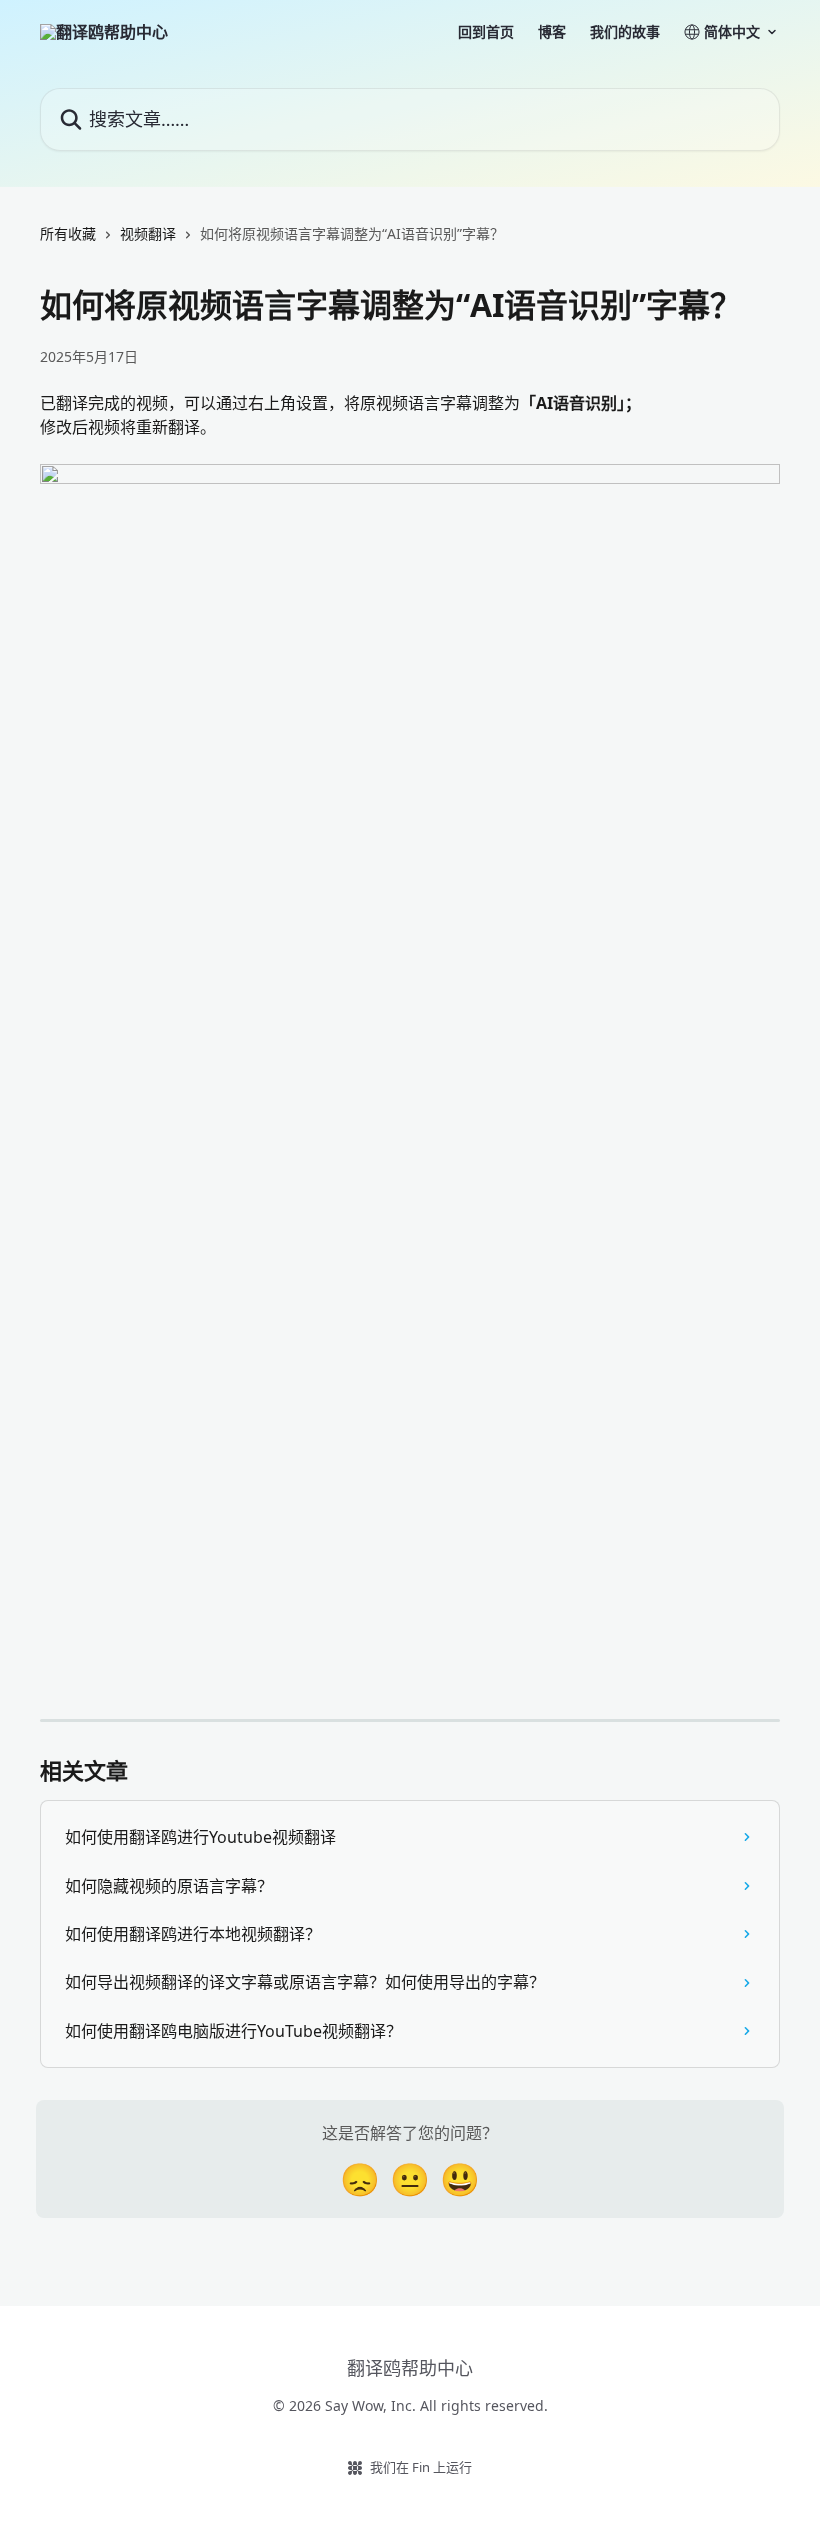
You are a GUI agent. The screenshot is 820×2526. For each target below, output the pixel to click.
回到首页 (486, 32)
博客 (552, 32)
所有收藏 (68, 233)
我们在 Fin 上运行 (421, 2467)
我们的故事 (625, 32)
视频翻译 (148, 233)
